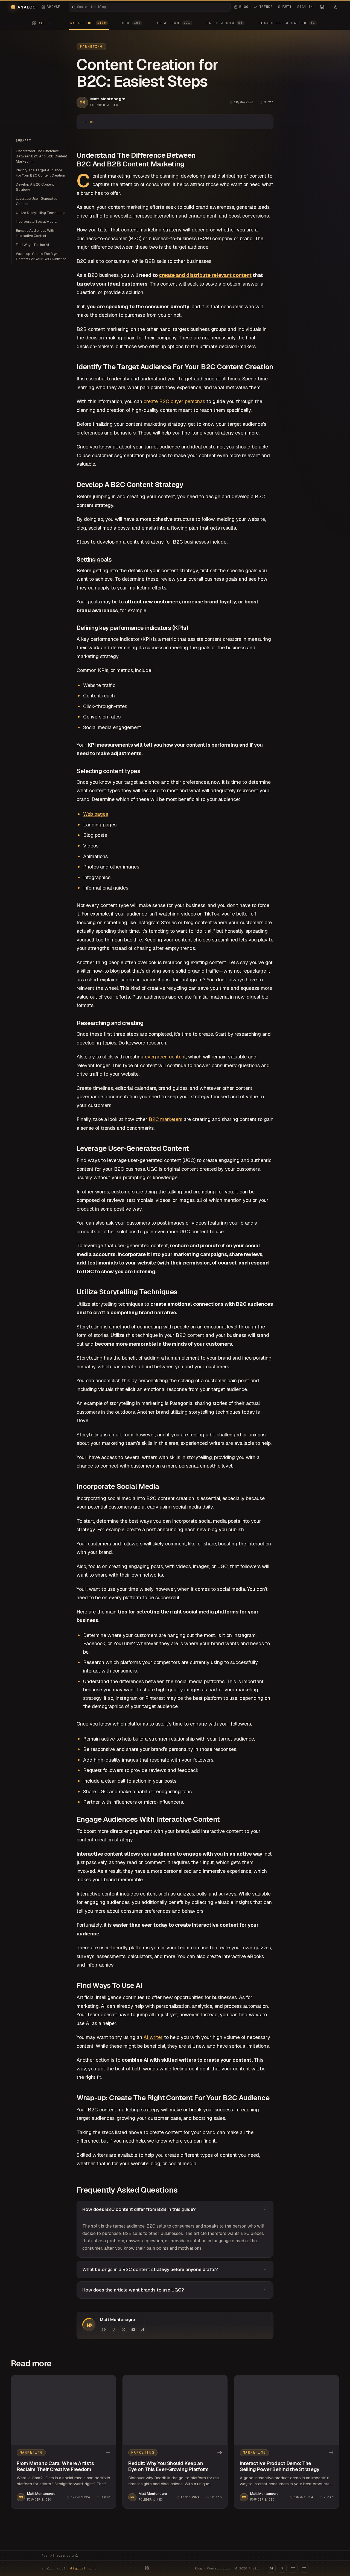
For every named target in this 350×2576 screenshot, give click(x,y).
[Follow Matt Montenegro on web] (104, 2330)
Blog (198, 2568)
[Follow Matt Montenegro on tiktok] (143, 2330)
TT (304, 2568)
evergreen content (165, 1057)
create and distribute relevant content (205, 275)
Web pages (96, 814)
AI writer (153, 2037)
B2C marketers (166, 1119)
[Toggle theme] (335, 7)
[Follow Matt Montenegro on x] (123, 2330)
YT (293, 2568)
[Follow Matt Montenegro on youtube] (133, 2330)
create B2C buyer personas (174, 401)
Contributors (219, 2568)
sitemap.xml (67, 2556)
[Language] (322, 7)
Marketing (91, 46)
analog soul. (70, 2568)
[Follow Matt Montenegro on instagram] (113, 2330)
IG (271, 2568)
